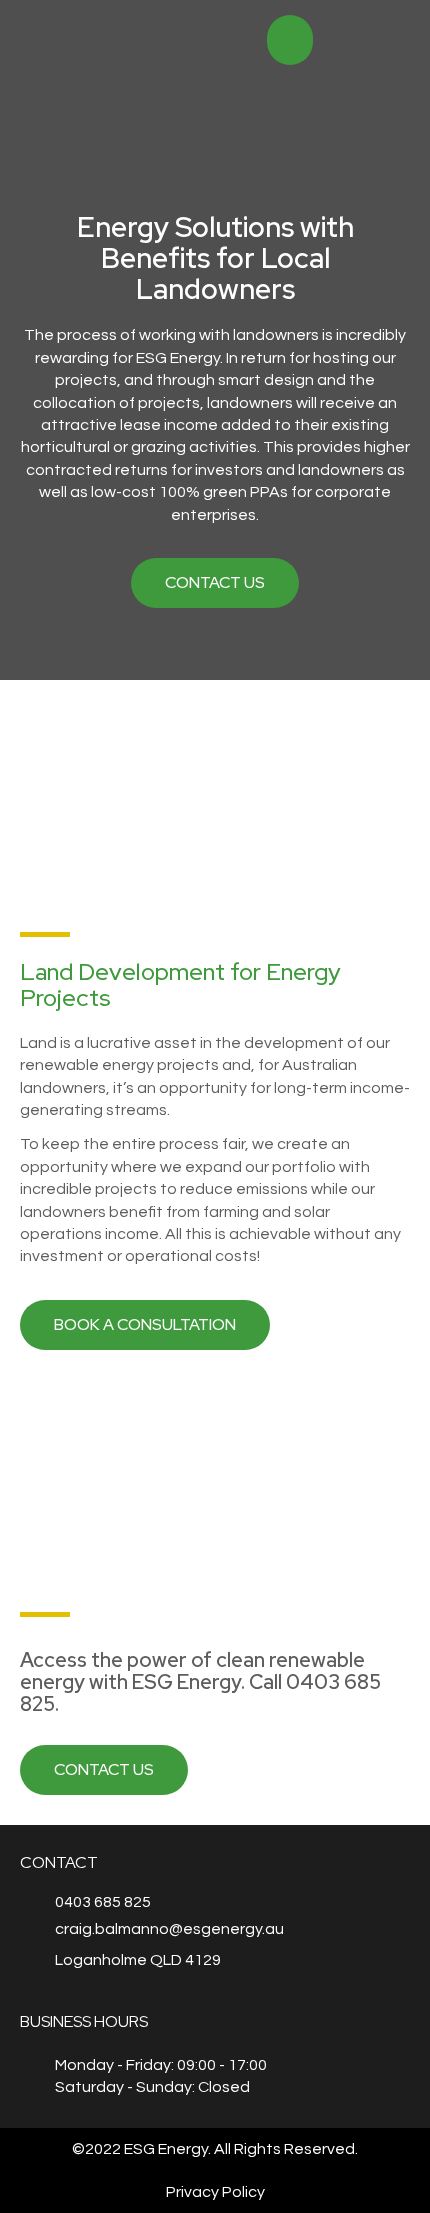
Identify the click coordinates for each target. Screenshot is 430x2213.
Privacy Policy (215, 2192)
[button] (393, 40)
